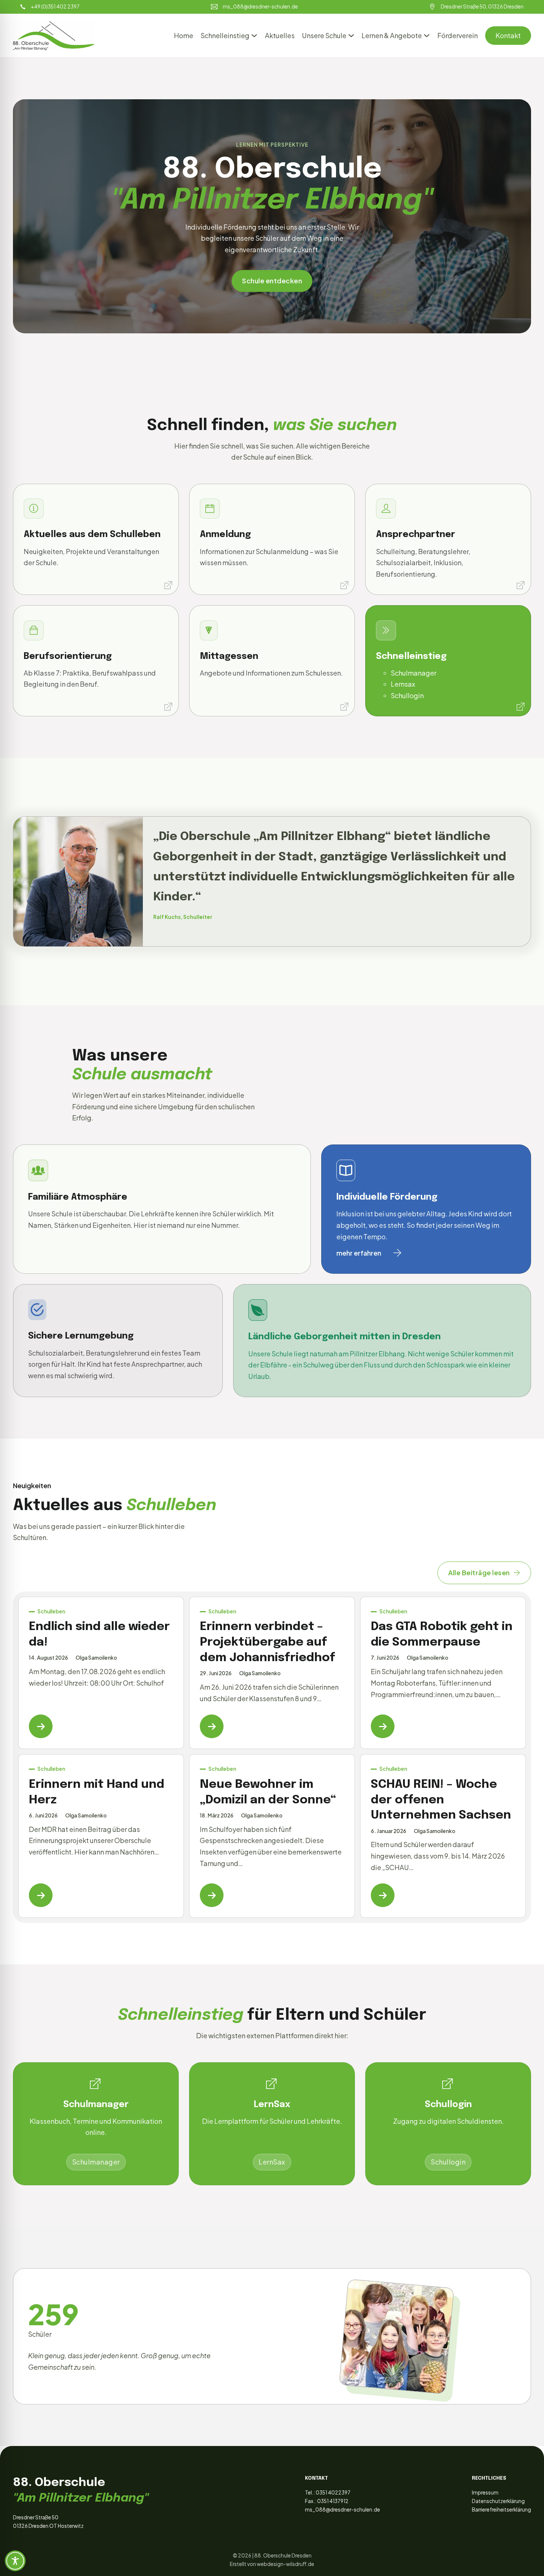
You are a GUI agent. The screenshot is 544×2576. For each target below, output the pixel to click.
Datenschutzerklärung (498, 2501)
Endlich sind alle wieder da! (99, 1635)
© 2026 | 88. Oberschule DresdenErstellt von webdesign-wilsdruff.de (272, 2560)
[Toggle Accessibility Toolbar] (15, 2561)
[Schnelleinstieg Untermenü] (254, 36)
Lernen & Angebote (392, 35)
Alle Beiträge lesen (479, 1572)
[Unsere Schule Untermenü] (351, 36)
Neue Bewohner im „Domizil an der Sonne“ (268, 1792)
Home (184, 35)
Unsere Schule (324, 35)
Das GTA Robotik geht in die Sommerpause (442, 1635)
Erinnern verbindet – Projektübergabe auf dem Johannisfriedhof (268, 1642)
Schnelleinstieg (225, 35)
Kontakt (508, 35)
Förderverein (458, 35)
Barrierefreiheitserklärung (501, 2510)
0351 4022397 (333, 2492)
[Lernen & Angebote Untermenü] (427, 36)
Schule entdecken (272, 281)
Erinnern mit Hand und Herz (97, 1792)
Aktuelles (280, 35)
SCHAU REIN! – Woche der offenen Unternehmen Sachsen (441, 1800)
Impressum (485, 2492)
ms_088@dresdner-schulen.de (342, 2510)
